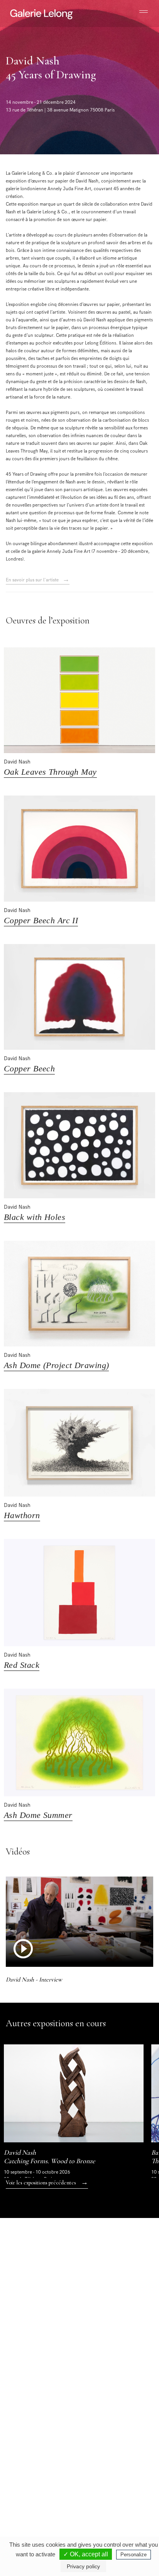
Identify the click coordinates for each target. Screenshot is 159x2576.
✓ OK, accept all (86, 2554)
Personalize (134, 2555)
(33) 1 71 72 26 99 (38, 2483)
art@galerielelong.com (105, 2490)
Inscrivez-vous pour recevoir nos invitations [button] (73, 2270)
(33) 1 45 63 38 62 (110, 2406)
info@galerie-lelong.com (35, 2412)
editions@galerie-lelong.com (111, 2412)
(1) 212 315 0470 (109, 2483)
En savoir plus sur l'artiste (38, 580)
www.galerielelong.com (106, 2496)
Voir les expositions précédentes (47, 2182)
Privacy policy (83, 2566)
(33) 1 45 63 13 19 (38, 2406)
